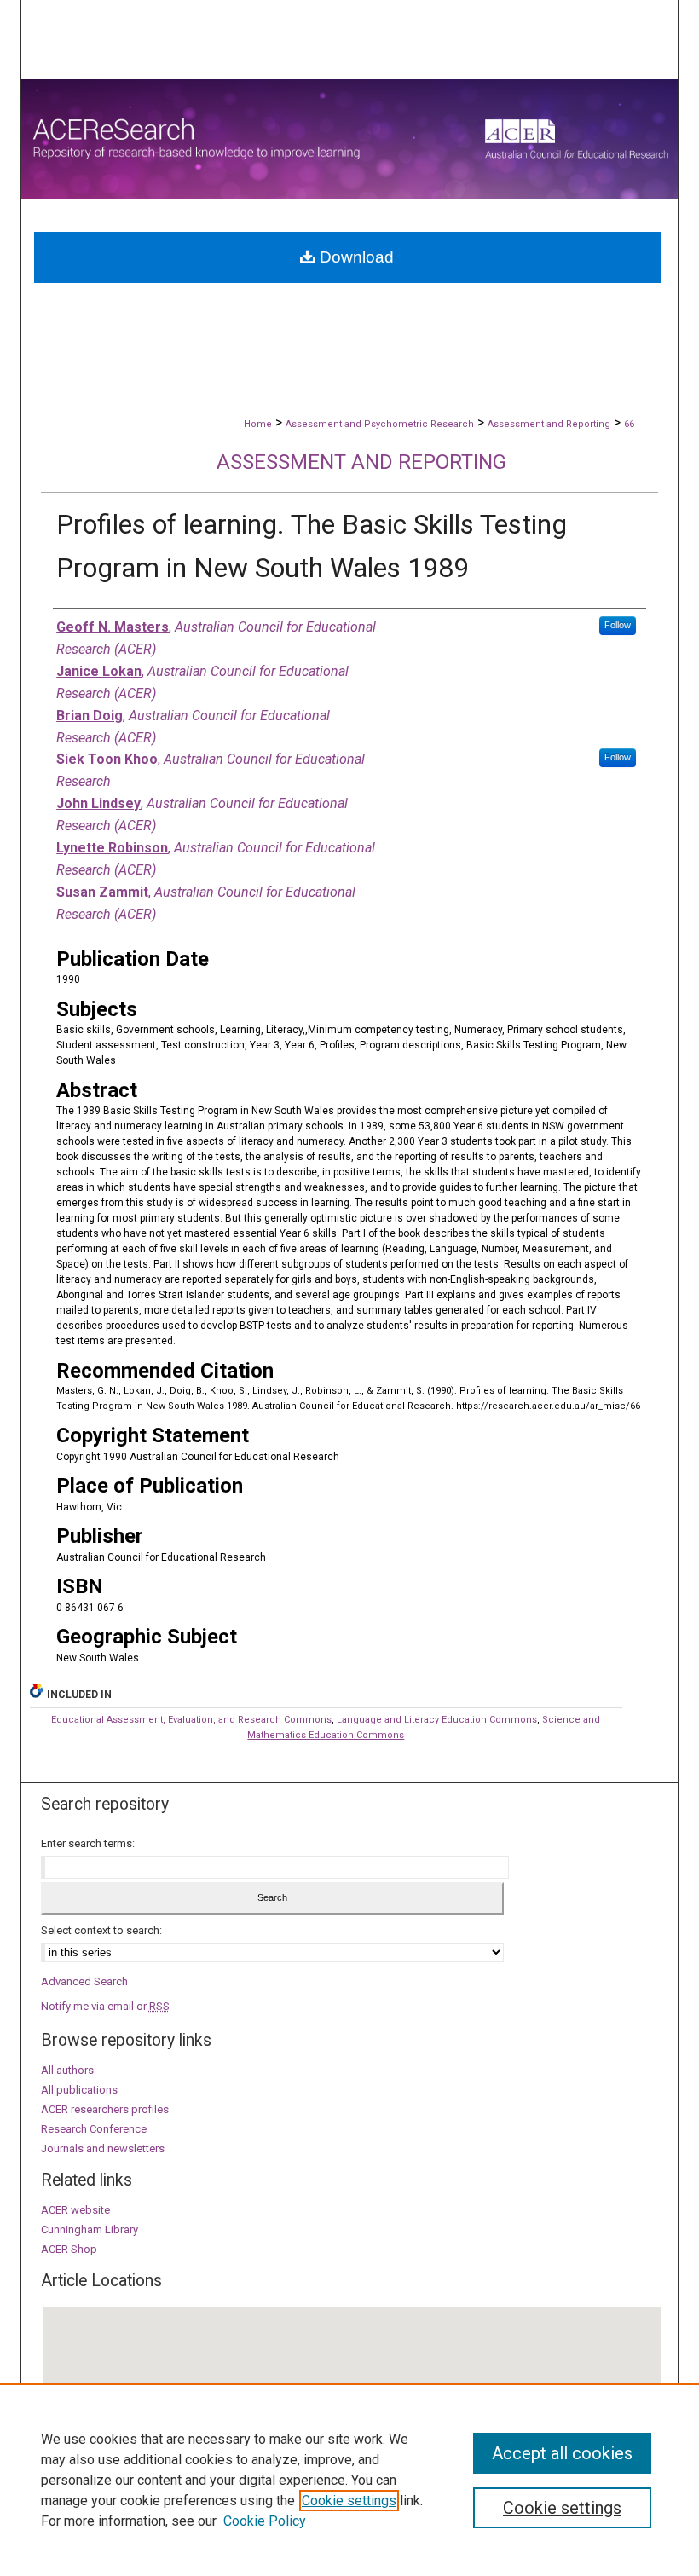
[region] (349, 2480)
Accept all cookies (562, 2453)
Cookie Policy (265, 2521)
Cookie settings (349, 2501)
